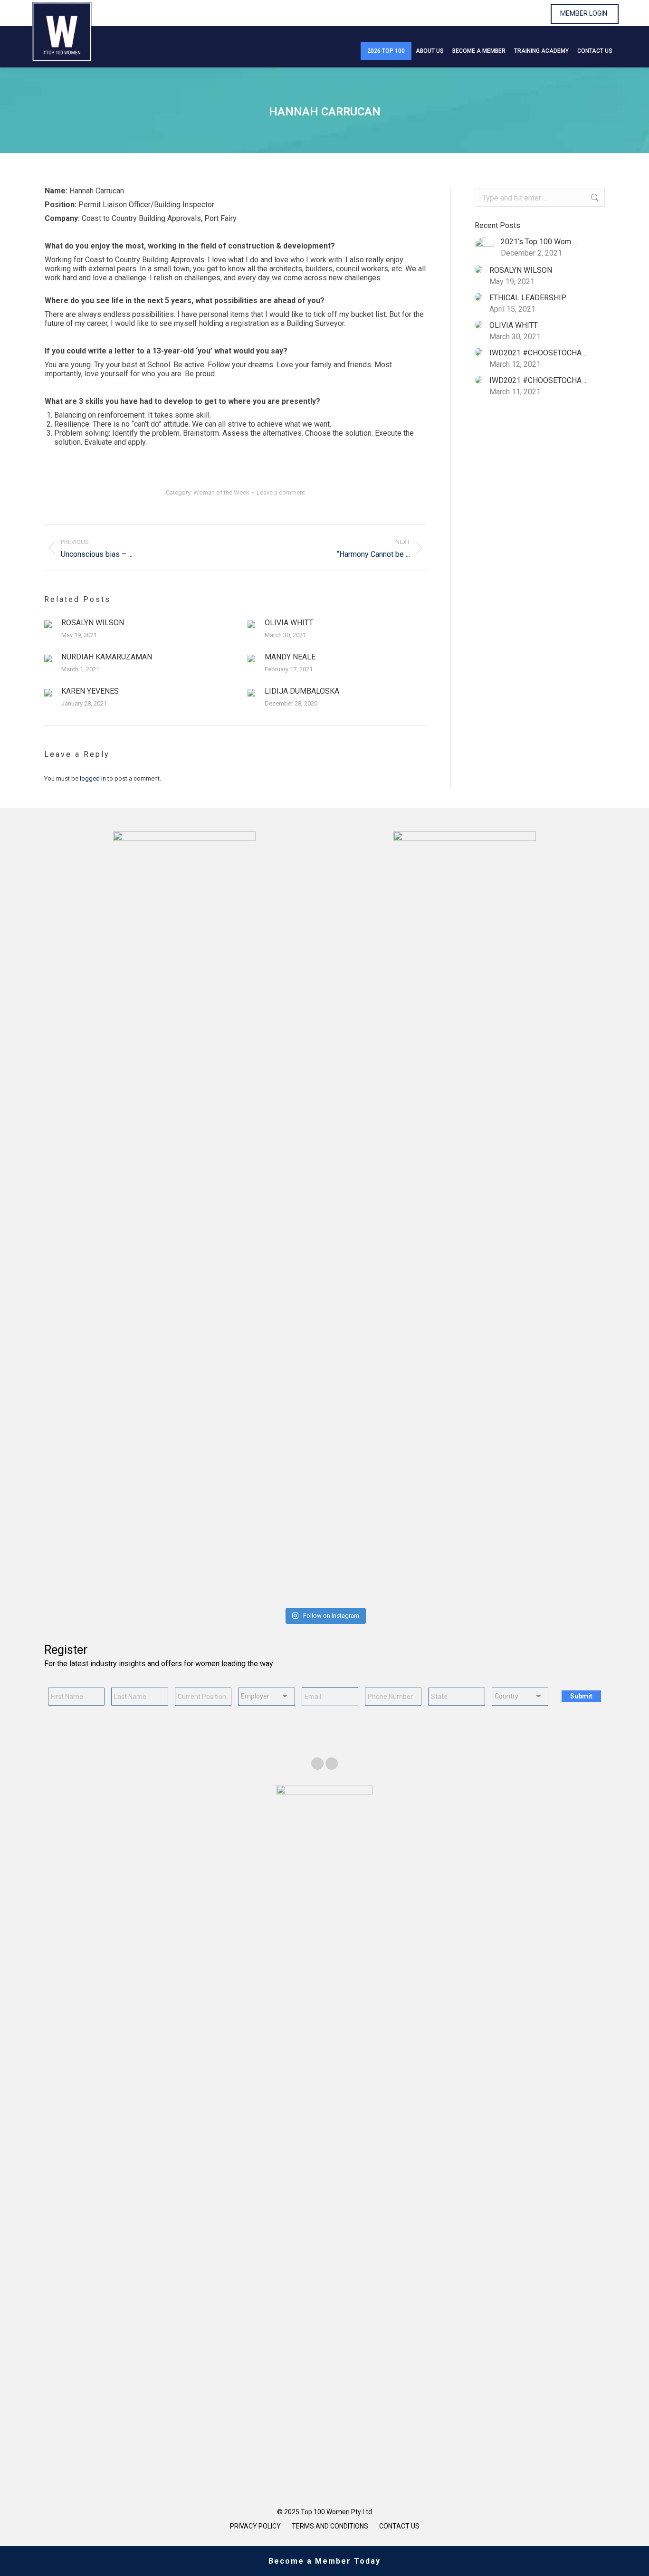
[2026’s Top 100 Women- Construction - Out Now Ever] (89, 1575)
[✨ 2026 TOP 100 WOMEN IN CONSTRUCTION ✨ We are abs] (466, 1575)
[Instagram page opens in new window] (332, 1764)
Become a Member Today (324, 2561)
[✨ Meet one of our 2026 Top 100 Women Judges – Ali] (372, 1575)
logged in (93, 778)
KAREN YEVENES (90, 691)
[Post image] (48, 624)
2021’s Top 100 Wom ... (539, 242)
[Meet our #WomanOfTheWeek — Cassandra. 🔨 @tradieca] (560, 1575)
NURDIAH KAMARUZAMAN (107, 657)
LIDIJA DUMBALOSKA (302, 691)
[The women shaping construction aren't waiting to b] (277, 1575)
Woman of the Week (221, 492)
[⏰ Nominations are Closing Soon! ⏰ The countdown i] (183, 1575)
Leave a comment (281, 492)
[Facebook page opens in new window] (317, 1764)
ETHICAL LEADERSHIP (528, 298)
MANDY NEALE (290, 657)
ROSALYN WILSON (93, 623)
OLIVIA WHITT (289, 623)
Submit (581, 1696)
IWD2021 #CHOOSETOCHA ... (539, 353)
